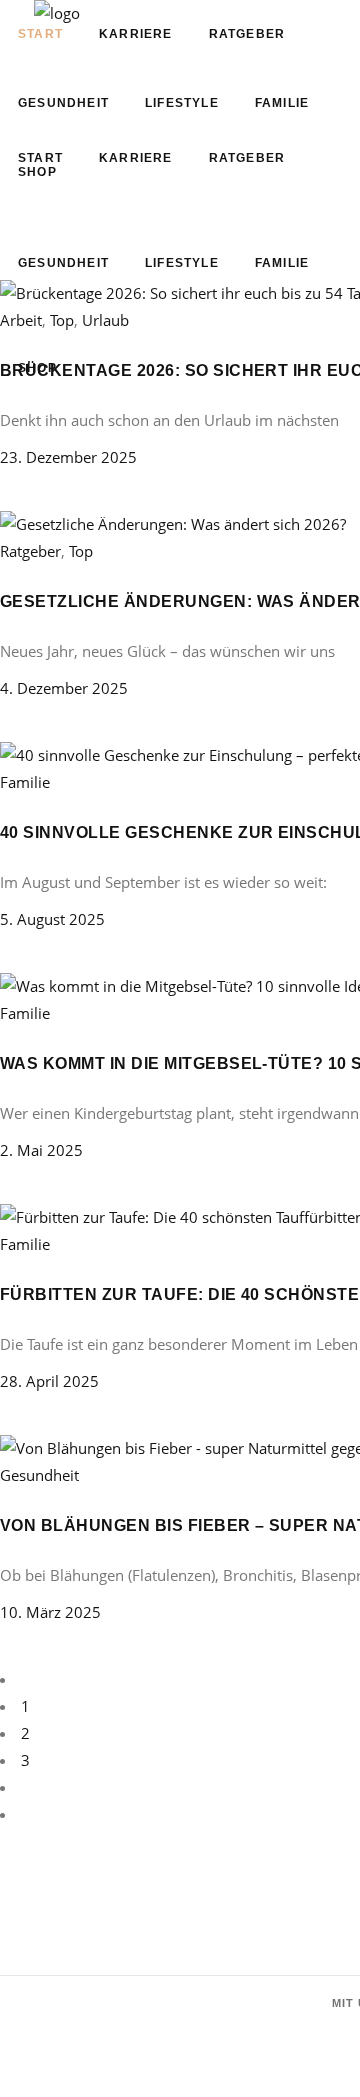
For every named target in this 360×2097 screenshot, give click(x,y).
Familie (25, 782)
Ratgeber (30, 551)
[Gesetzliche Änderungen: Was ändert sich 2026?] (173, 524)
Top (81, 551)
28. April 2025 (49, 1381)
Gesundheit (39, 1475)
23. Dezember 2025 (68, 457)
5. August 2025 (52, 919)
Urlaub (105, 320)
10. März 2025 (50, 1612)
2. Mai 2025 (41, 1150)
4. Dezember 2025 (64, 688)
